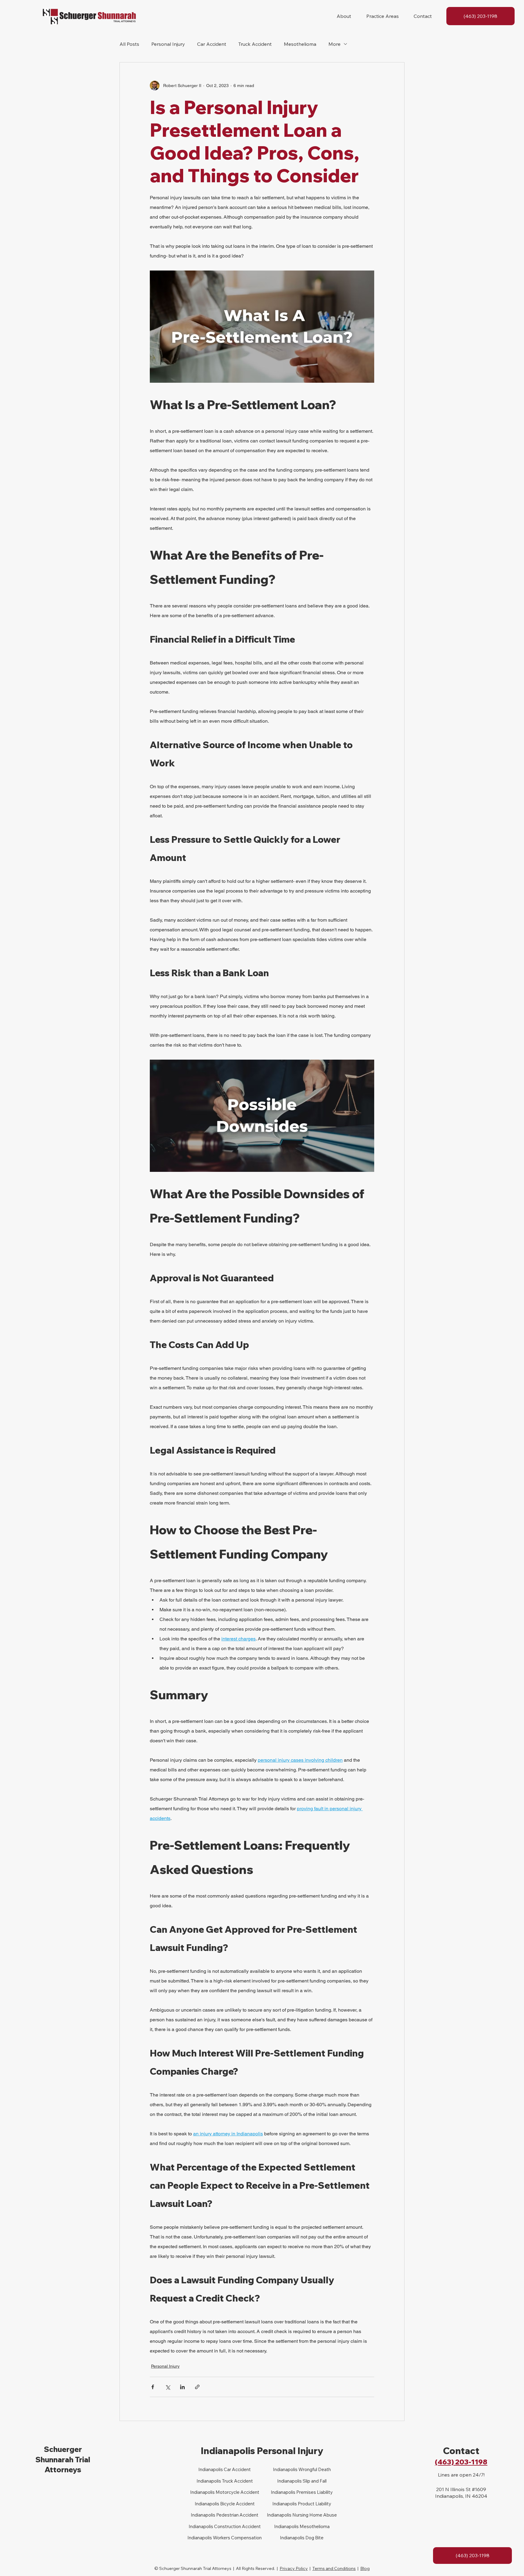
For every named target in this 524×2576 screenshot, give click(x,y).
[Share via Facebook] (153, 2387)
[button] (344, 16)
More (334, 44)
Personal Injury (168, 44)
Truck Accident (255, 44)
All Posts (129, 44)
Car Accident (212, 44)
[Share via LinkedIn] (182, 2387)
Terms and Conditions (334, 2568)
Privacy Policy (294, 2568)
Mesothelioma (300, 44)
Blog (365, 2568)
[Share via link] (197, 2387)
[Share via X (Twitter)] (168, 2387)
